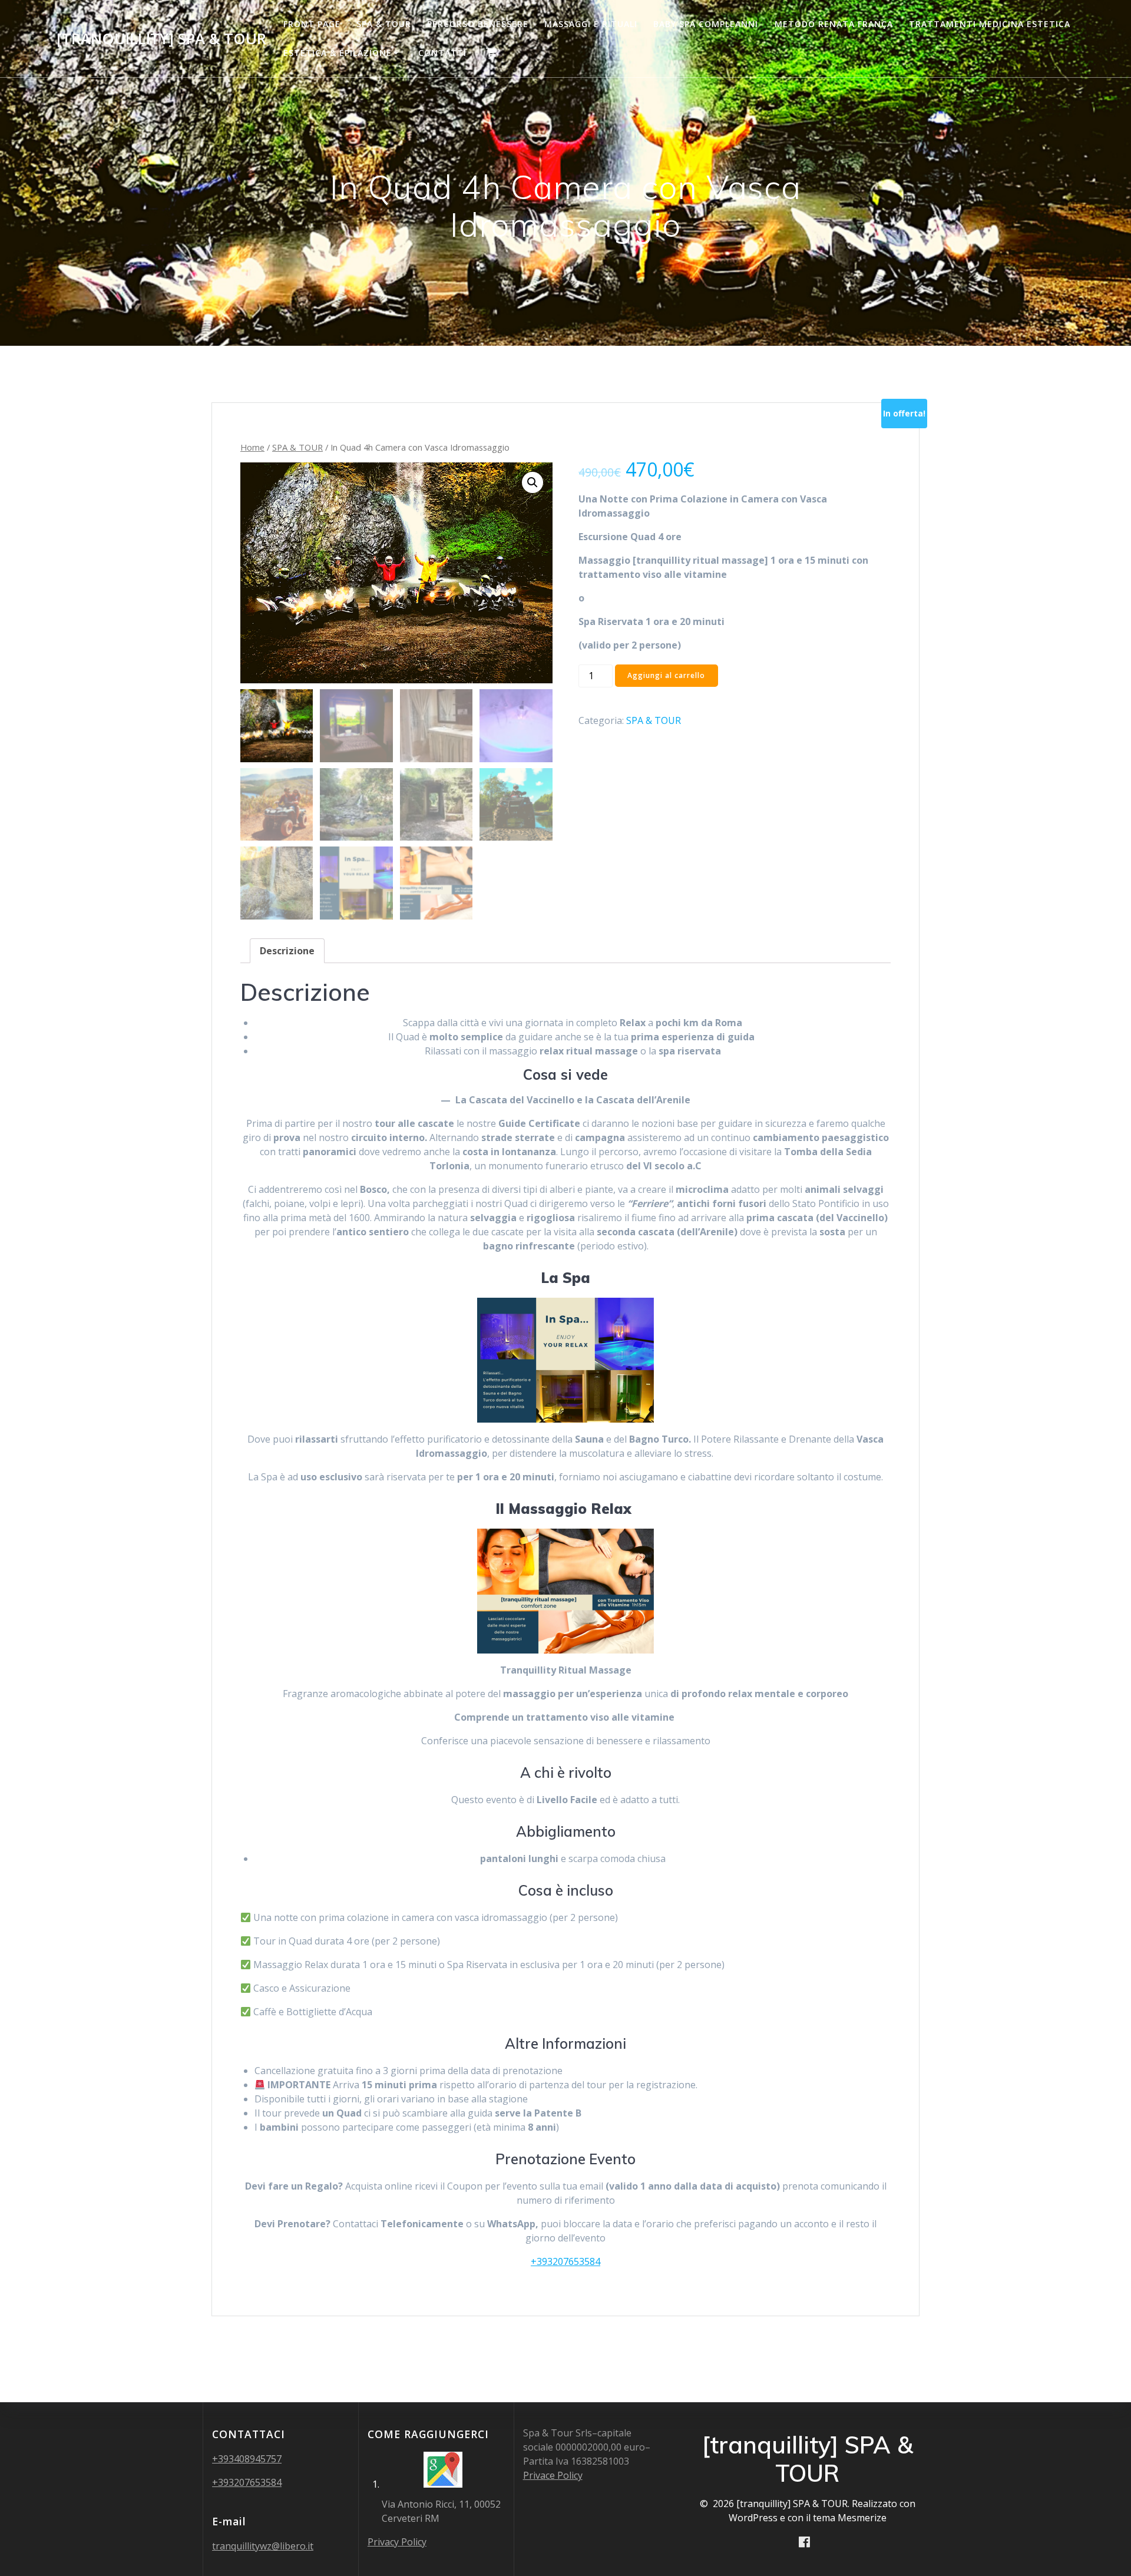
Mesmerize (862, 2518)
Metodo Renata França (834, 24)
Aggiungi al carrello (666, 675)
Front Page (312, 24)
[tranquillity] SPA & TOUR (161, 39)
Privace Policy (553, 2475)
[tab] (287, 951)
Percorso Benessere (478, 24)
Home (252, 447)
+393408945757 (247, 2459)
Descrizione (287, 951)
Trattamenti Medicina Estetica (990, 24)
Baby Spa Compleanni (706, 24)
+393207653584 (565, 2261)
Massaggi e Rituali (591, 24)
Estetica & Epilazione (338, 53)
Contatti (442, 53)
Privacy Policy (397, 2542)
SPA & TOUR (384, 24)
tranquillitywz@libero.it (263, 2546)
